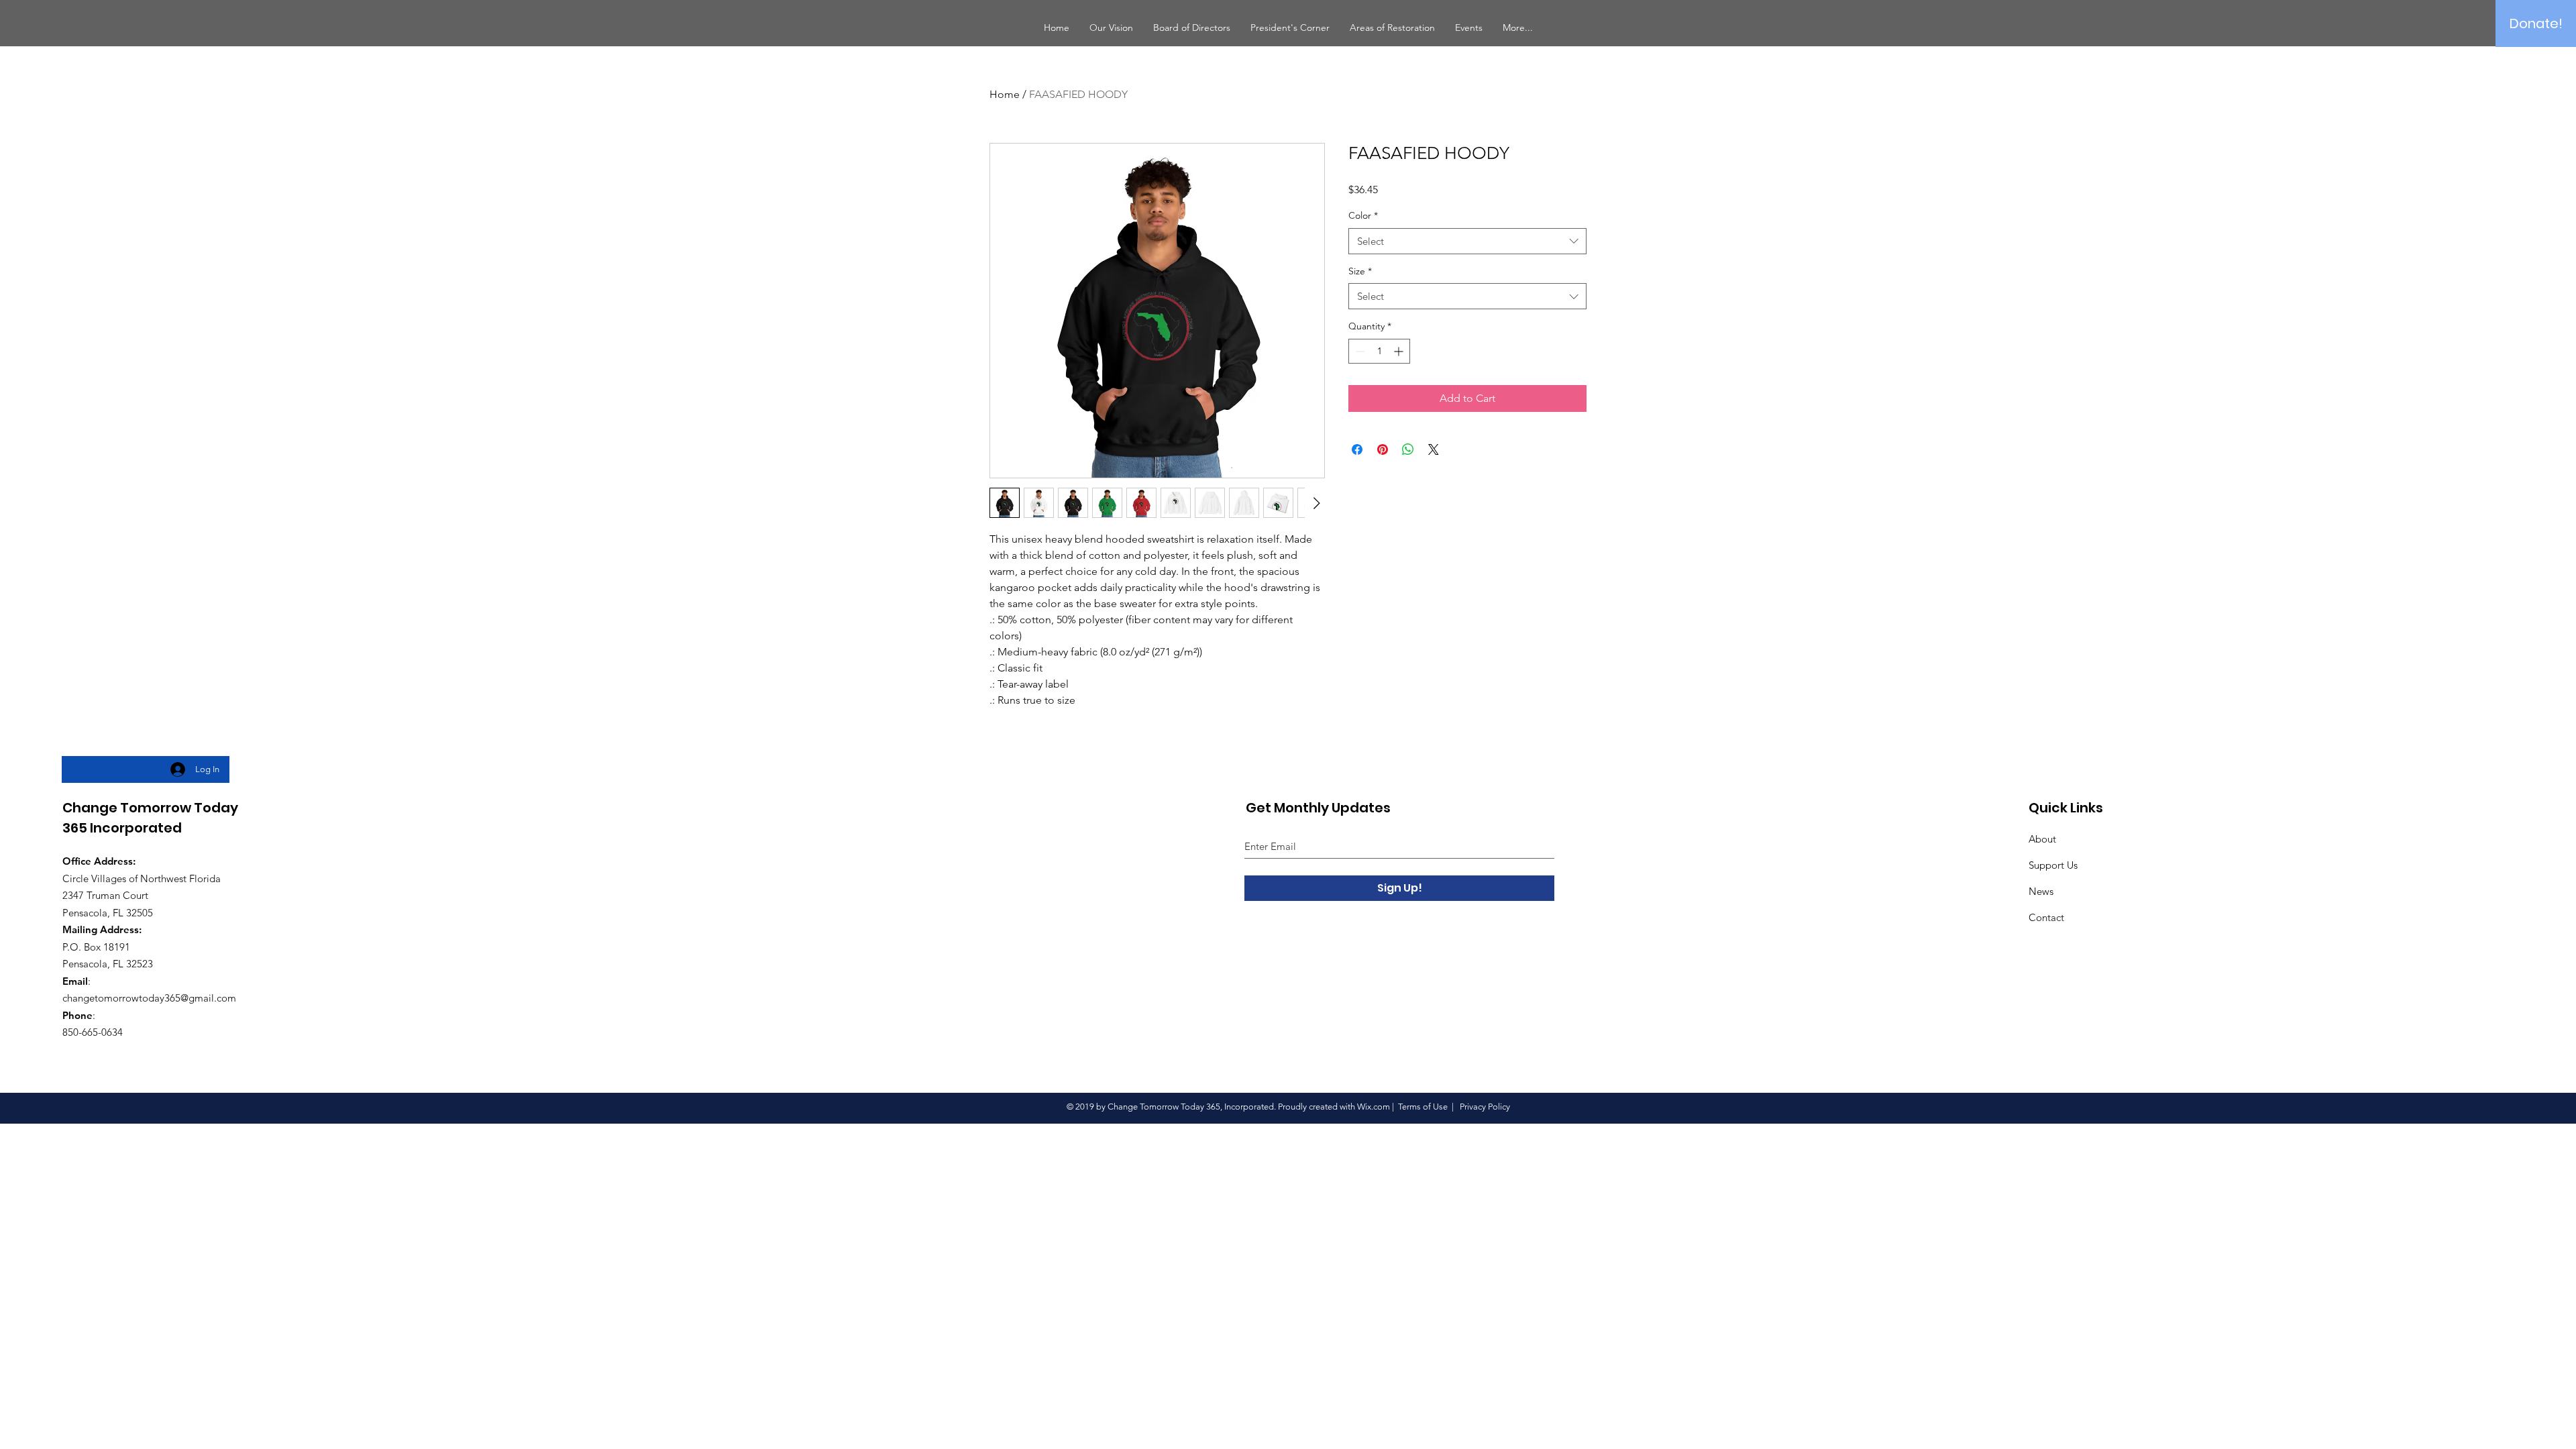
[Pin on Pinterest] (1383, 449)
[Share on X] (1434, 449)
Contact (2046, 917)
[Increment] (1400, 351)
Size (1360, 271)
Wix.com (1374, 1107)
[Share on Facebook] (1357, 449)
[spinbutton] (1379, 351)
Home (1005, 94)
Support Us (2053, 865)
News (2041, 891)
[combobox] (1467, 241)
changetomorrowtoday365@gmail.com (149, 998)
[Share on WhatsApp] (1408, 449)
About (2042, 839)
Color (1363, 215)
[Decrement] (1359, 351)
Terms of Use (1423, 1107)
